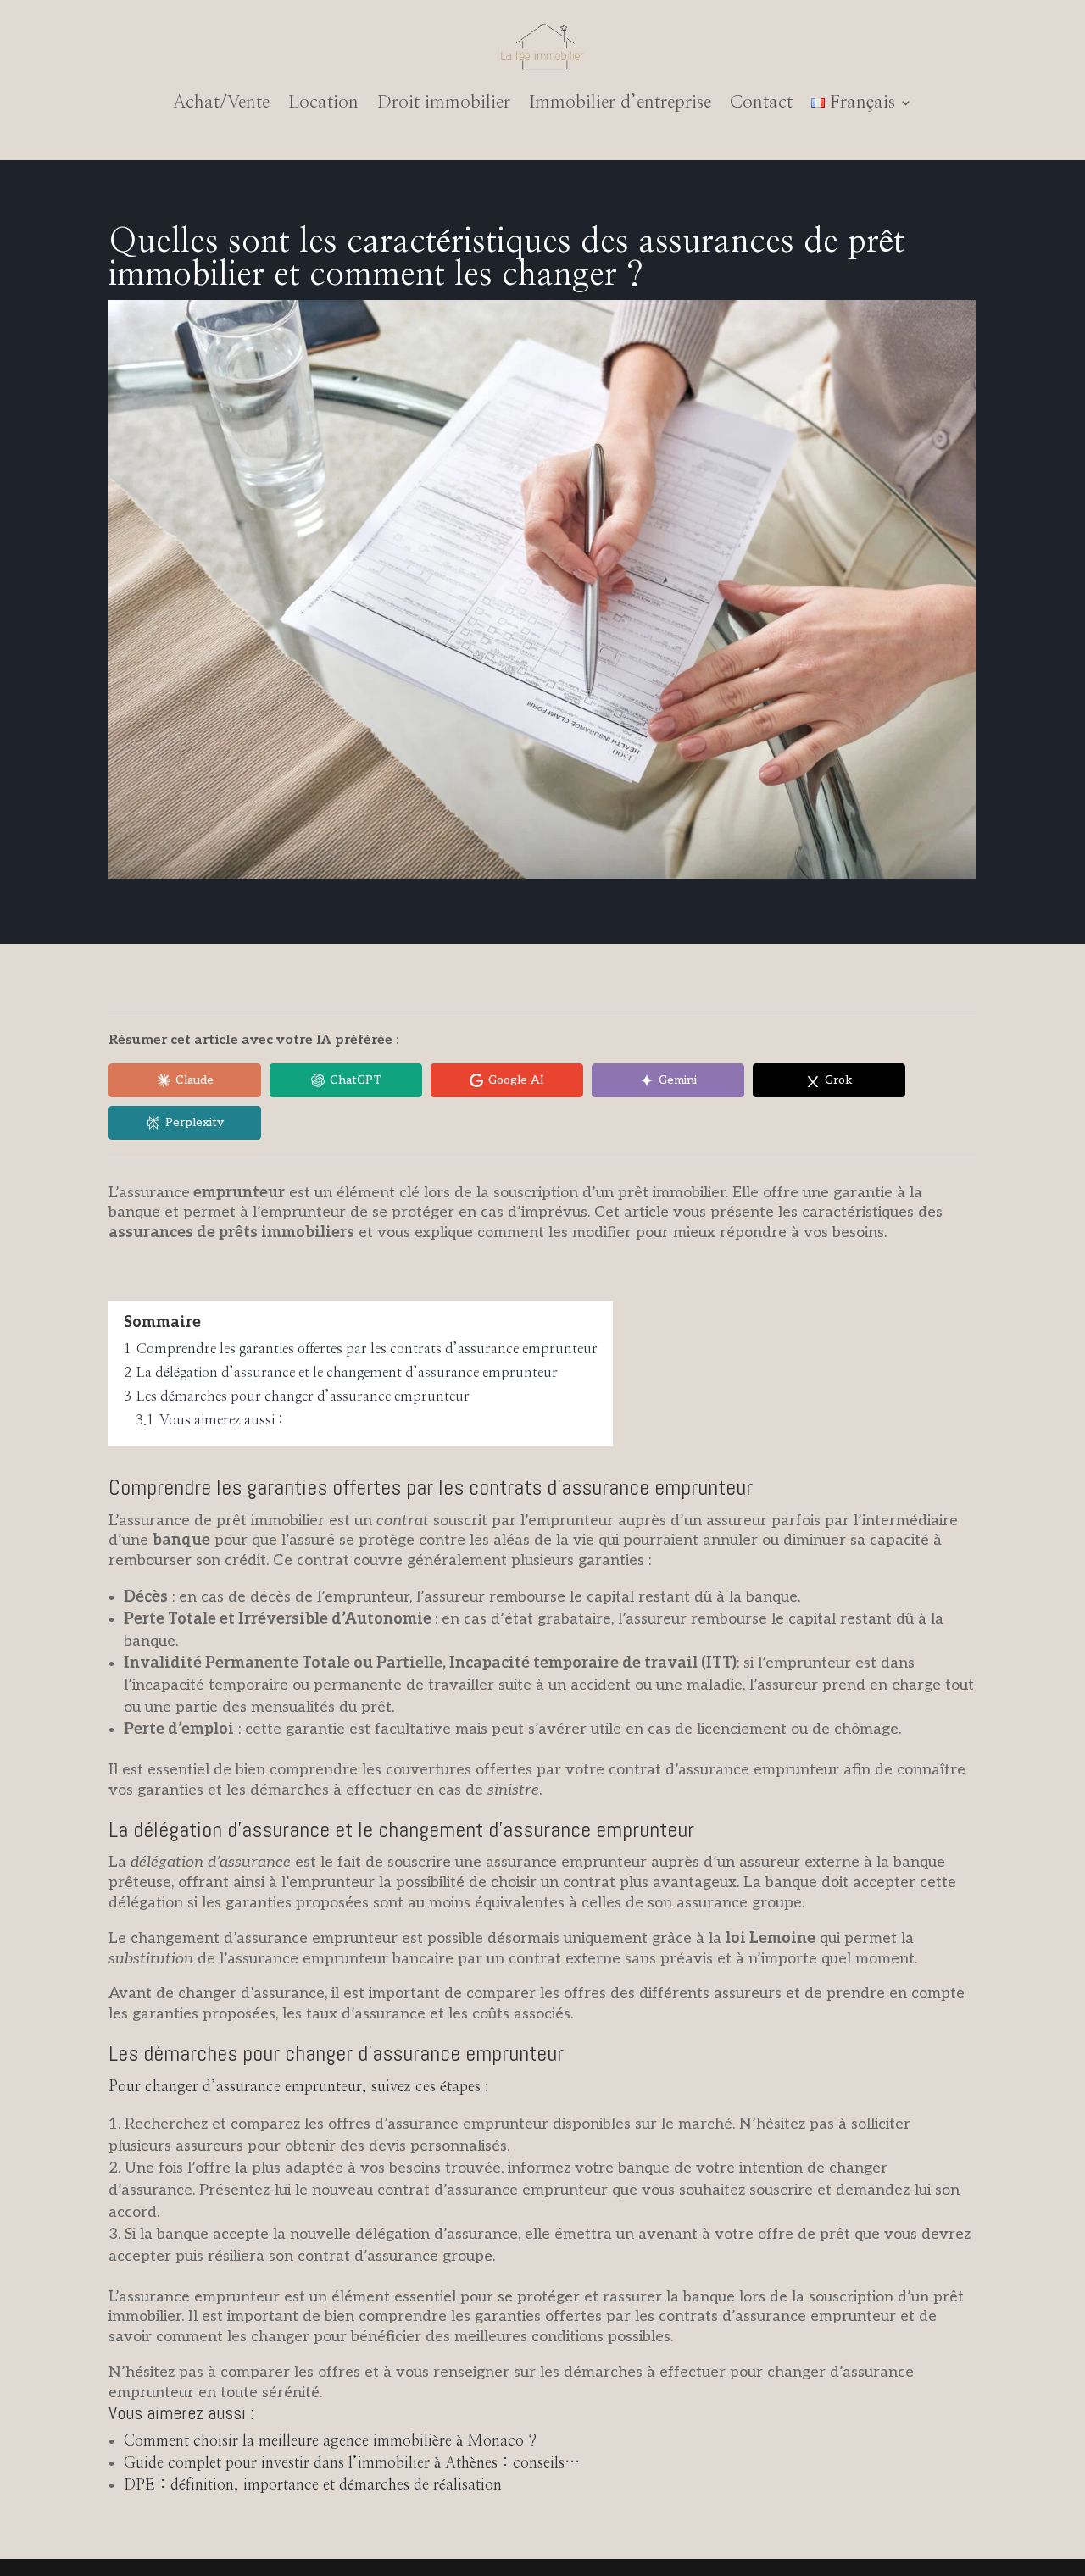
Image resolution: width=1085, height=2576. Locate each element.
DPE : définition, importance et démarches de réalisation (313, 2485)
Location (323, 102)
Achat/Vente (221, 102)
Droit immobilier (444, 102)
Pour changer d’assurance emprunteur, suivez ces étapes (295, 2087)
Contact (761, 102)
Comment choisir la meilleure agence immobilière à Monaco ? (330, 2441)
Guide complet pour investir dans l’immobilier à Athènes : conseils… (352, 2463)
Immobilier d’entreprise (620, 102)
